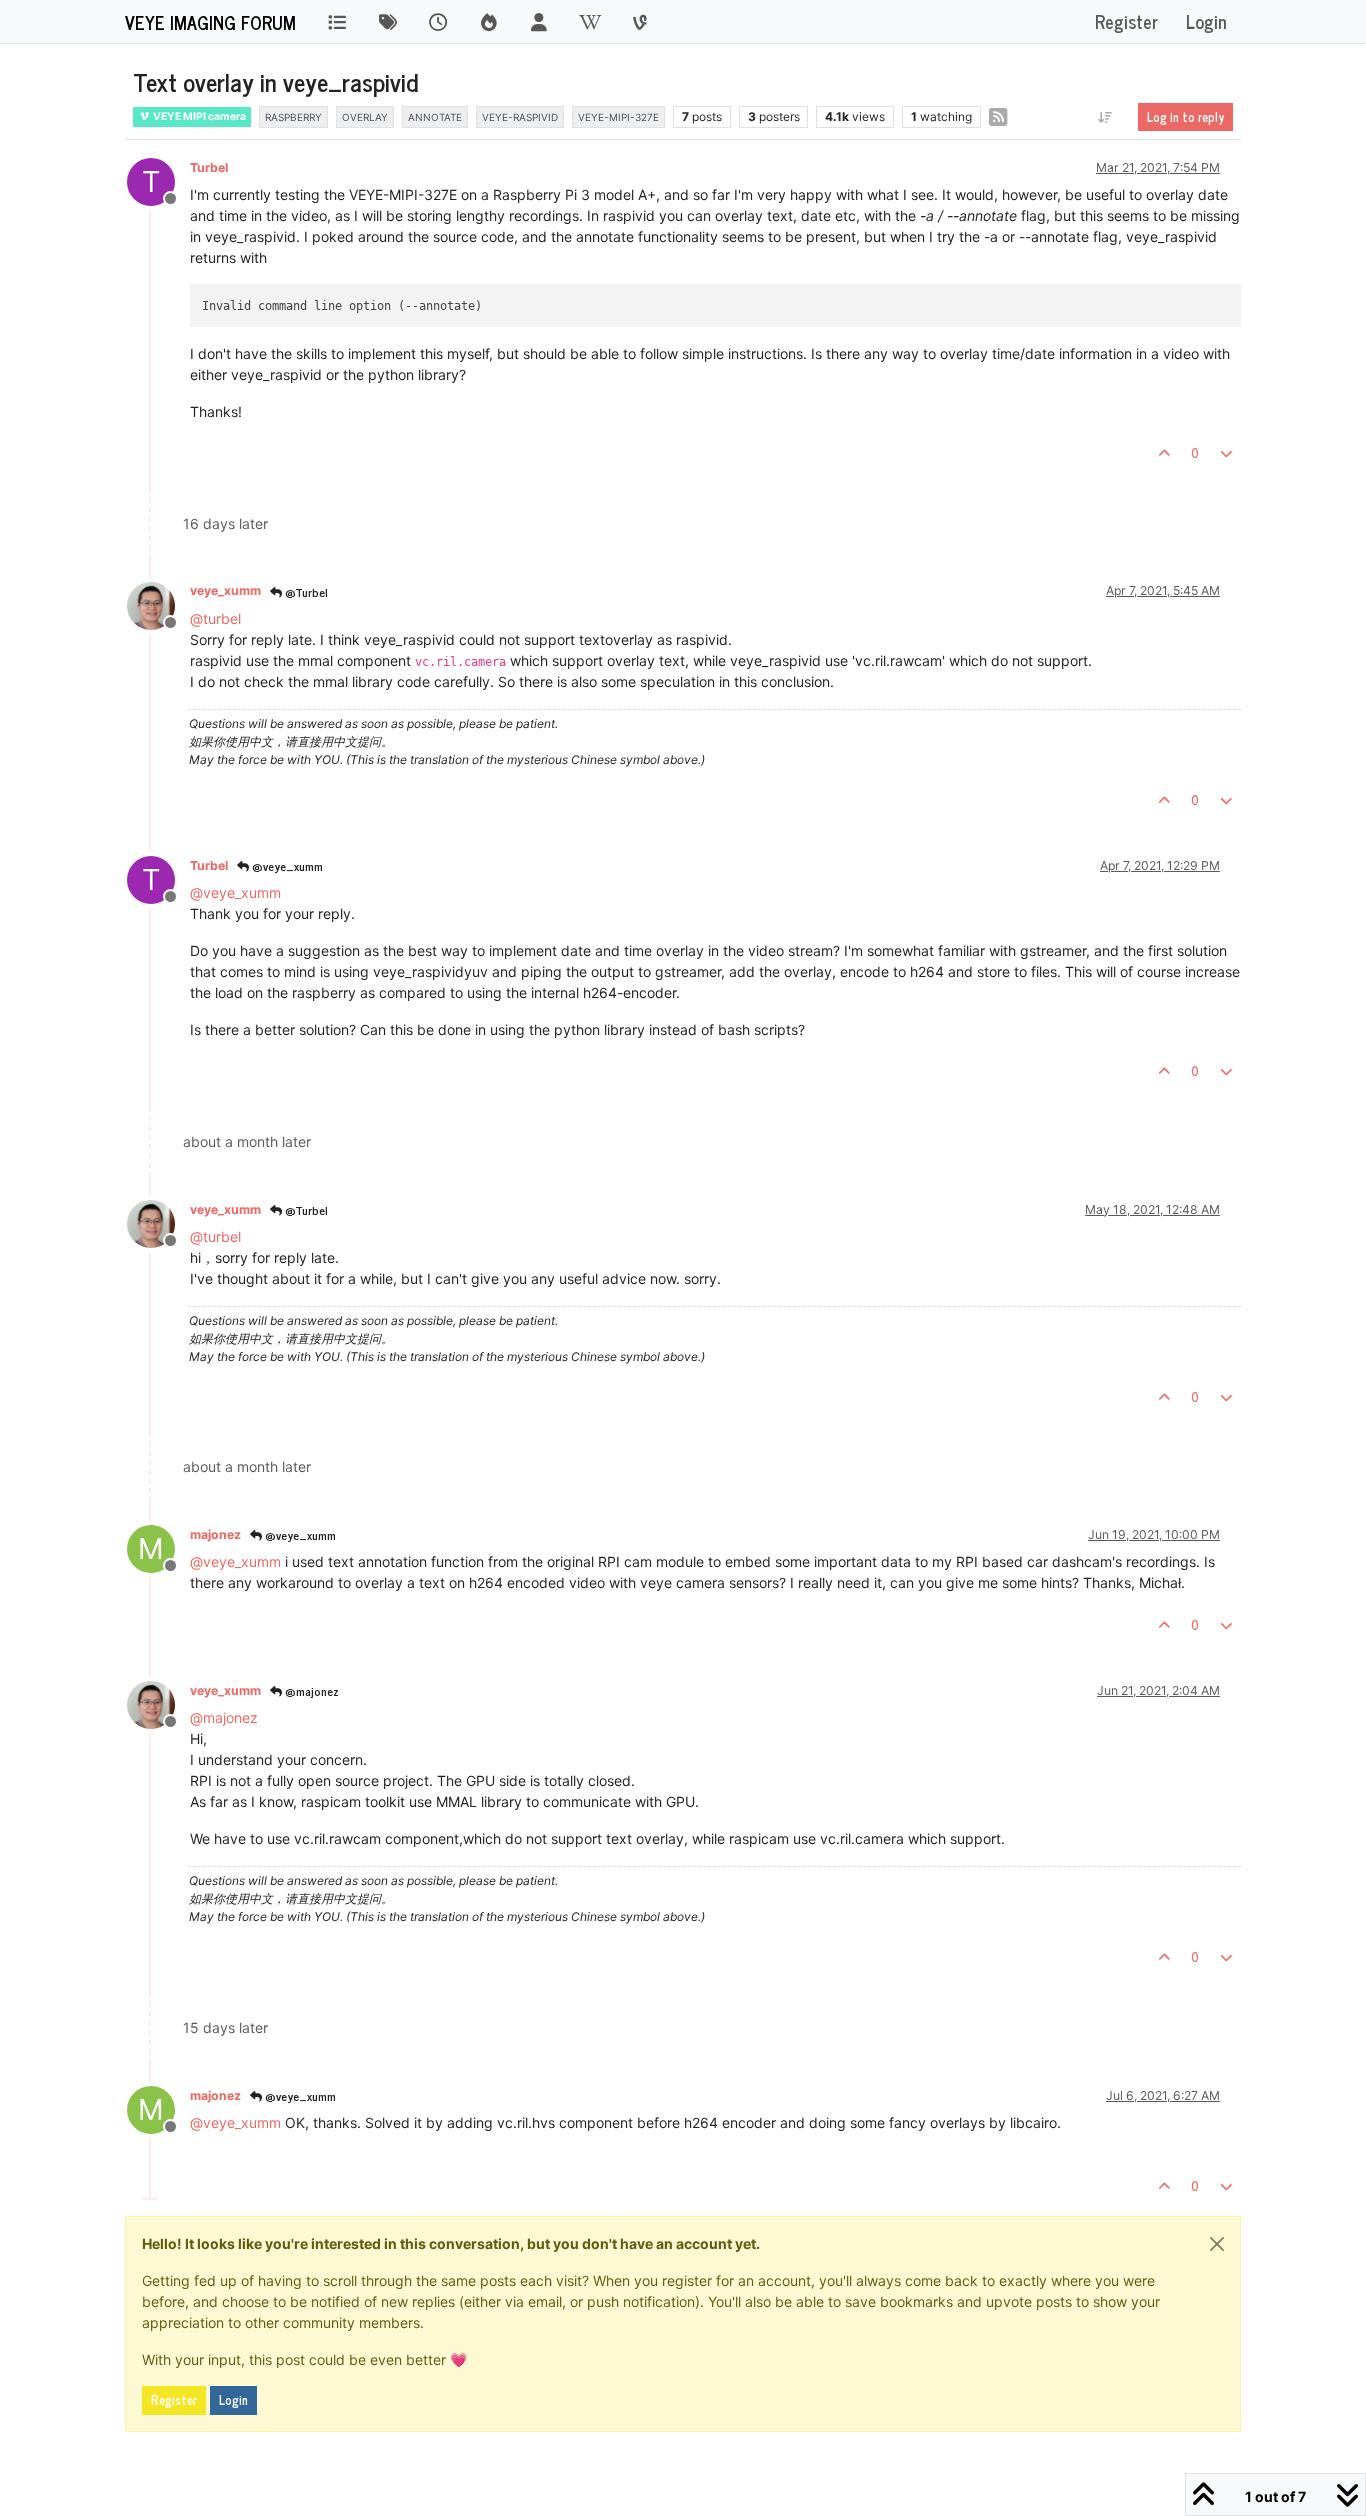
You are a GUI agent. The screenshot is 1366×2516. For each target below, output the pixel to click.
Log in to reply (1185, 117)
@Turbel (305, 592)
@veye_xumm (286, 866)
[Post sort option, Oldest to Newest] (1105, 117)
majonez (215, 1534)
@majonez (310, 1691)
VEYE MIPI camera (198, 116)
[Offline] (158, 603)
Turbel (209, 167)
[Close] (1217, 2244)
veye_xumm (225, 590)
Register (174, 2400)
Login (233, 2400)
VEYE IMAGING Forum (210, 22)
